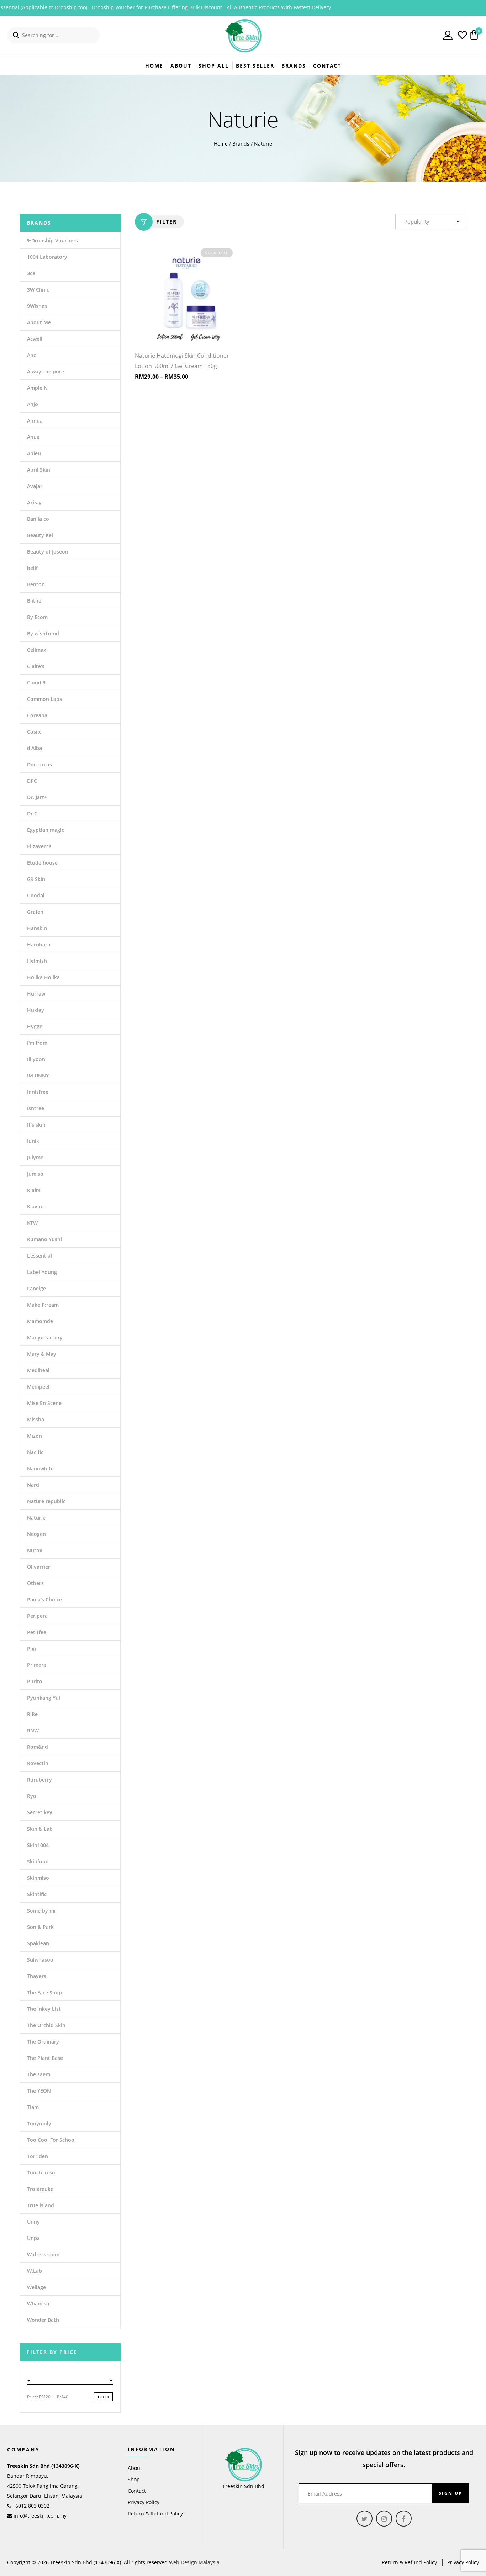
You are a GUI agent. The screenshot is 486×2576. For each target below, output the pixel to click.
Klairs (34, 1190)
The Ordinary (43, 2042)
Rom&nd (38, 1747)
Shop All (214, 66)
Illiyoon (36, 1059)
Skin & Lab (40, 1829)
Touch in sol (42, 2173)
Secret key (40, 1812)
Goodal (36, 895)
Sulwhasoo (40, 1960)
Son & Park (40, 1927)
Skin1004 (38, 1845)
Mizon (35, 1436)
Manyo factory (45, 1337)
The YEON (39, 2091)
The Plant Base (45, 2058)
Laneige (36, 1288)
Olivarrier (39, 1567)
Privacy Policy (144, 2502)
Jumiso (35, 1174)
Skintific (37, 1894)
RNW (33, 1730)
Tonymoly (39, 2123)
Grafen (35, 912)
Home (154, 66)
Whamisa (38, 2304)
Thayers (37, 1976)
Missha (36, 1419)
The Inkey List (44, 2009)
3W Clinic (38, 290)
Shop (134, 2479)
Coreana (37, 715)
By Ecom (37, 617)
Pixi (31, 1649)
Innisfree (38, 1092)
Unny (33, 2222)
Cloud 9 (36, 683)
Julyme (35, 1157)
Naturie (36, 1518)
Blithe (34, 601)
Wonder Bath (43, 2320)
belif (32, 568)
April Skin (39, 470)
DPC (32, 781)
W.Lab (35, 2271)
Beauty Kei (40, 535)
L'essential (39, 1256)
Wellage (36, 2287)
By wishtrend (43, 633)
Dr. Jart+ (37, 797)
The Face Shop (44, 1992)
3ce (31, 273)
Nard (33, 1485)
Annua (35, 421)
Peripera (37, 1616)
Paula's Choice (44, 1599)
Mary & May (42, 1354)
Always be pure (46, 371)
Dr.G (32, 814)
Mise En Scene (44, 1403)
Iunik (33, 1141)
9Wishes (37, 306)
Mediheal (38, 1370)
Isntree (36, 1108)
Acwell (35, 339)
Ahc (31, 355)
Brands (241, 144)
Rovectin (38, 1763)
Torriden (38, 2156)
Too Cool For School (51, 2140)
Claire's (36, 666)
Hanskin (37, 928)
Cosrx (34, 732)
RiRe (32, 1714)
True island (41, 2205)
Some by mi (41, 1911)
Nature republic (46, 1501)
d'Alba (35, 748)
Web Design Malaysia (194, 2562)
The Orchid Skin (46, 2025)
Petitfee (37, 1632)
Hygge (35, 1026)
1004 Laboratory (47, 257)
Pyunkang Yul (44, 1698)
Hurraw (36, 994)
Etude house (42, 863)
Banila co (38, 519)
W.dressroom (43, 2254)
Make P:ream (43, 1305)
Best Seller (255, 66)
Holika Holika (43, 977)
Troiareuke (40, 2189)
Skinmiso (38, 1878)
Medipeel (38, 1387)
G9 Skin (36, 879)
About (181, 66)
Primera (37, 1665)
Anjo (33, 404)
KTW (32, 1223)
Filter (167, 222)
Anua (33, 437)
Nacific (35, 1452)
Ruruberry (39, 1780)
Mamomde (40, 1321)
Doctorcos (39, 764)
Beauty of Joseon (48, 552)
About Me (39, 322)
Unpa (33, 2238)
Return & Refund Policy (155, 2514)
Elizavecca (39, 846)
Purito (35, 1681)
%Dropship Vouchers (52, 240)
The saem (39, 2074)
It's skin (36, 1125)
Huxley (36, 1010)
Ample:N (37, 388)
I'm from (37, 1043)
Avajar (35, 486)
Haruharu (39, 945)
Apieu (34, 453)
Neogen (36, 1534)
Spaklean (38, 1943)
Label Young (42, 1272)
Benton (36, 584)
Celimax (37, 650)
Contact (327, 66)
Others (35, 1583)
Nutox (35, 1550)
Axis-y (34, 502)
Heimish (37, 961)
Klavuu (35, 1206)
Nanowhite (40, 1468)
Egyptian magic (46, 830)
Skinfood (38, 1861)
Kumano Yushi (44, 1239)
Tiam (33, 2107)
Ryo (32, 1796)
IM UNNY (38, 1075)
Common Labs (44, 699)
